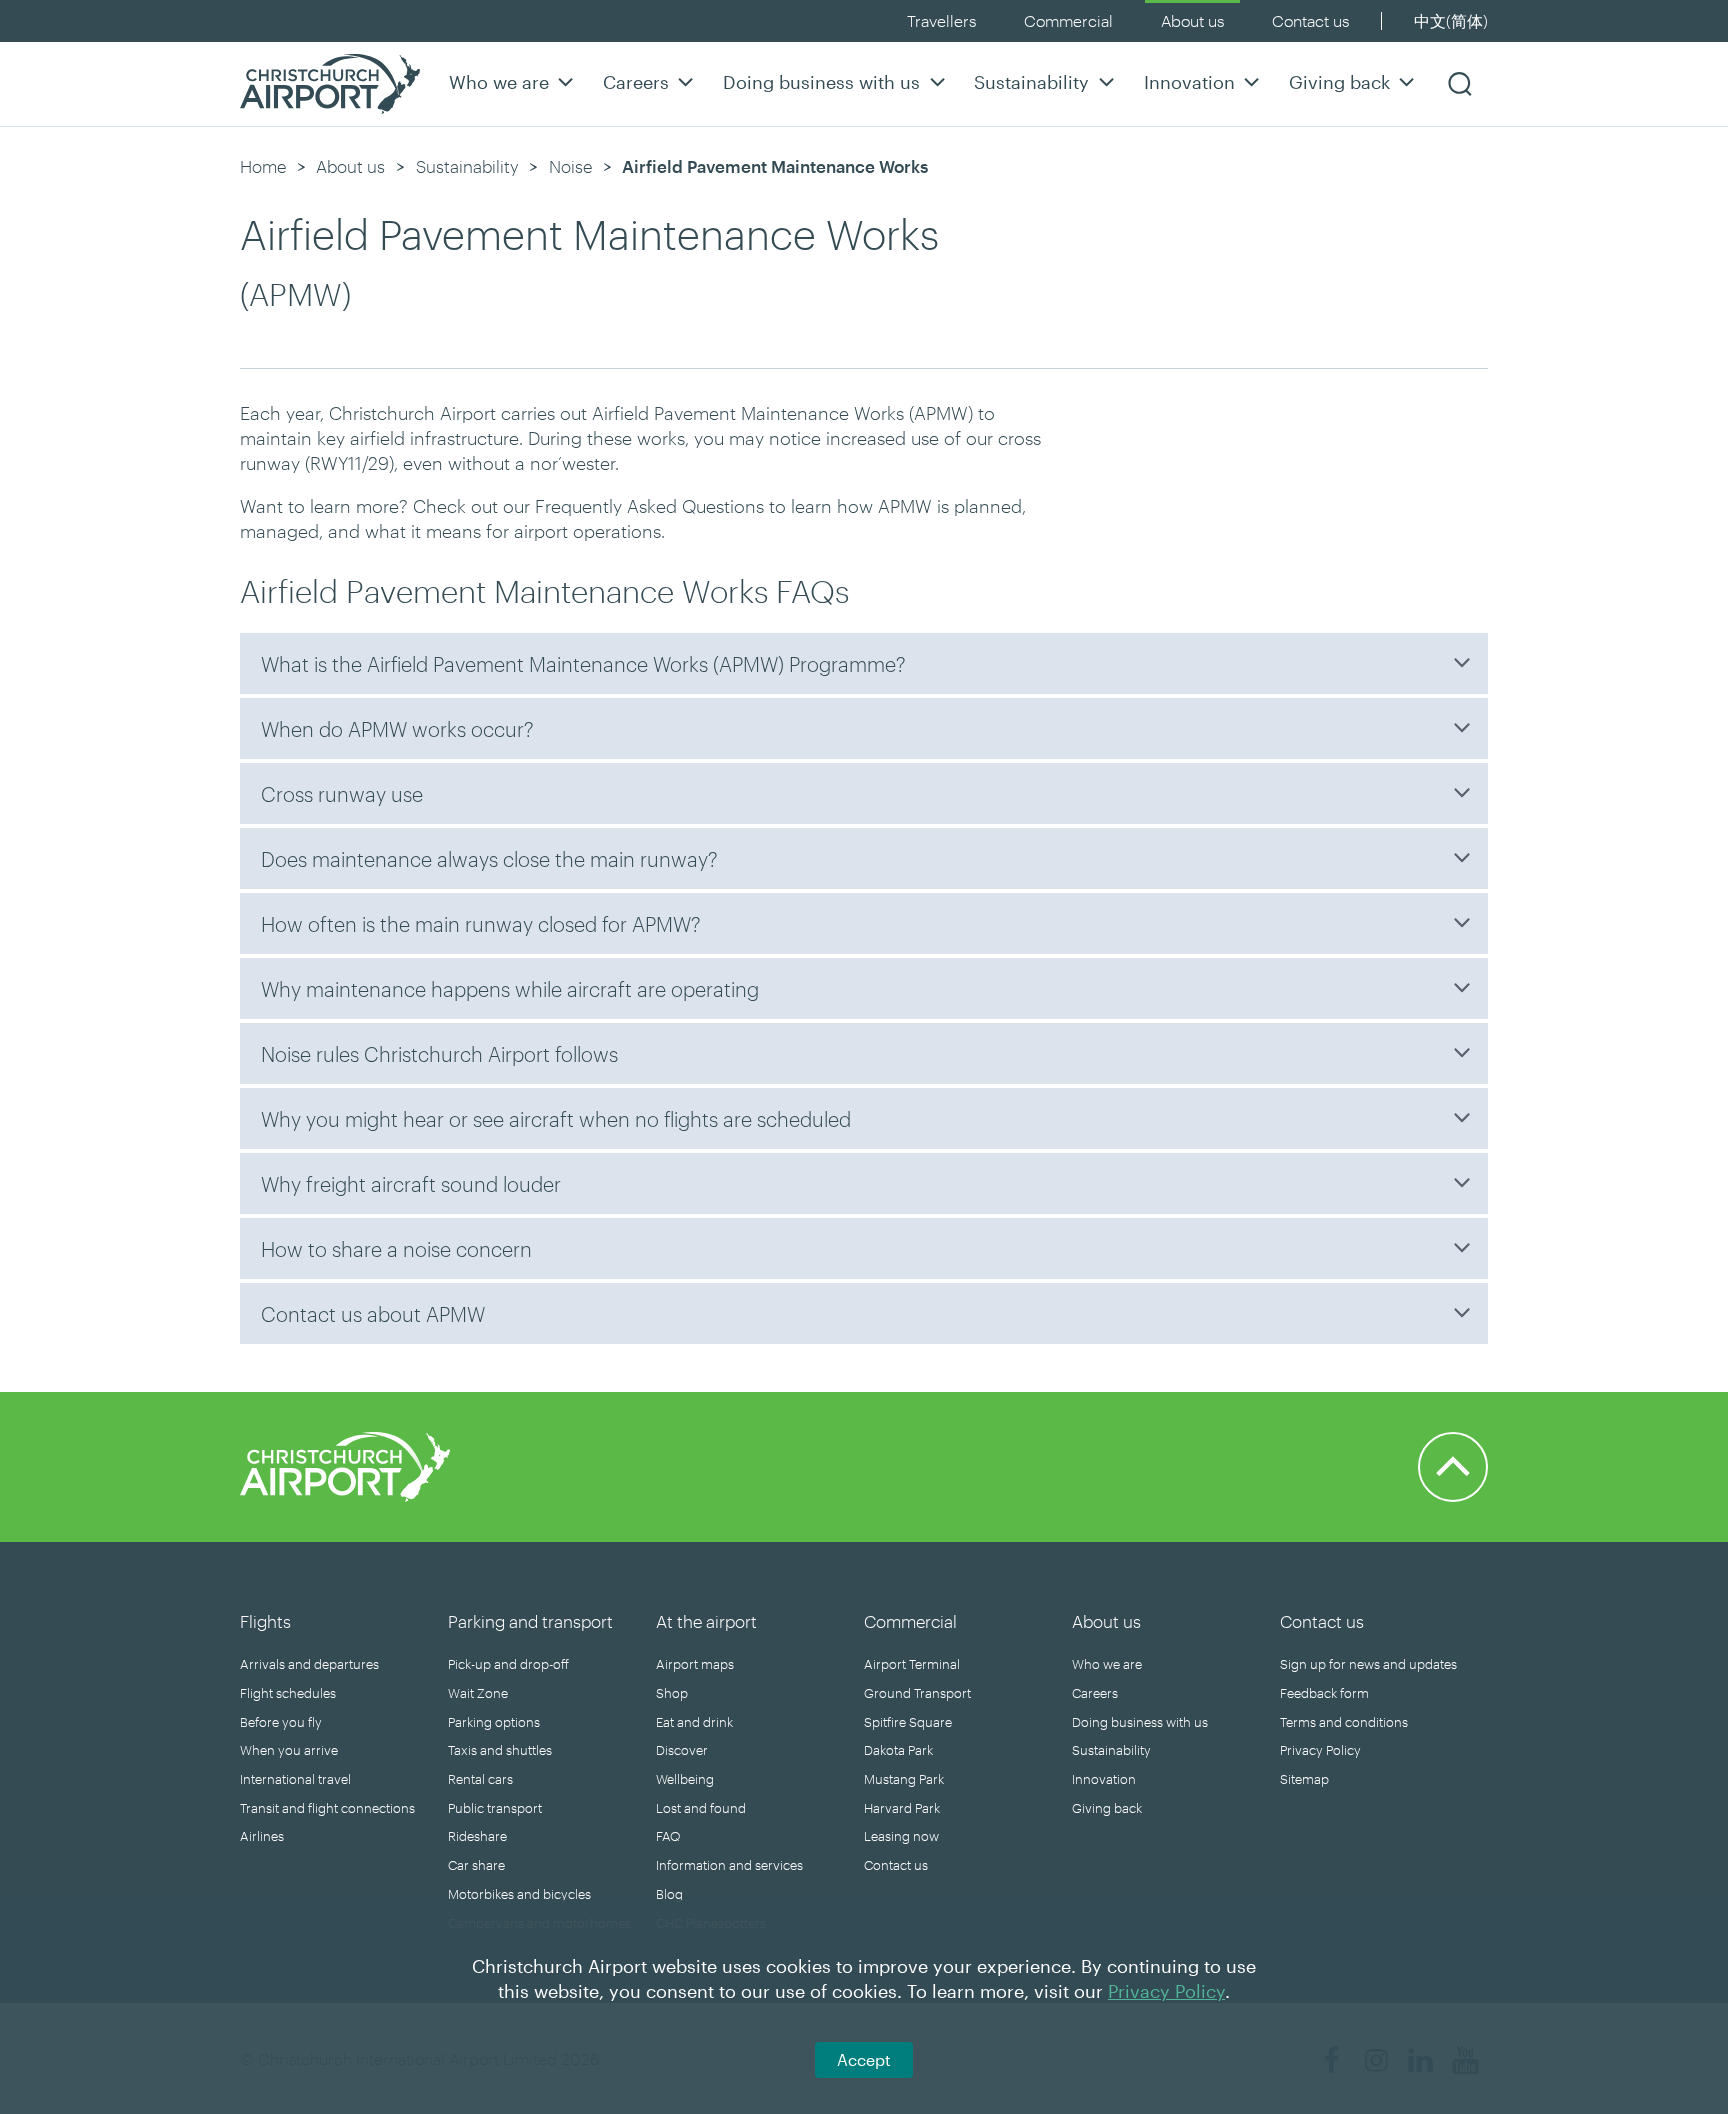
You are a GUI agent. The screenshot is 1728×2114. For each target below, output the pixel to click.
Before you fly (281, 1722)
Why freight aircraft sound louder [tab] (411, 1184)
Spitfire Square (908, 1722)
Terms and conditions (1344, 1722)
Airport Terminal (912, 1664)
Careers (636, 82)
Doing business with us (821, 82)
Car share (476, 1865)
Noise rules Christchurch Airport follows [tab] (439, 1054)
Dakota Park (898, 1750)
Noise (570, 166)
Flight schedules (288, 1693)
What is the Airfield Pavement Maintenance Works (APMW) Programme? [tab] (583, 664)
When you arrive (289, 1750)
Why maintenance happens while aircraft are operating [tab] (510, 989)
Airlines (262, 1836)
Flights (265, 1621)
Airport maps (695, 1664)
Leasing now (901, 1836)
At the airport (706, 1621)
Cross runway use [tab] (342, 794)
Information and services (729, 1865)
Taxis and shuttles (500, 1750)
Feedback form (1324, 1693)
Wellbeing (685, 1779)
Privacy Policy (1320, 1750)
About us (1192, 20)
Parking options (494, 1722)
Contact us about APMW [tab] (373, 1314)
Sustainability (1031, 82)
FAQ (668, 1836)
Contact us (1310, 20)
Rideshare (477, 1836)
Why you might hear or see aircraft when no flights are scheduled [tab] (556, 1119)
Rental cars (480, 1779)
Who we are (499, 82)
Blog (669, 1894)
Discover (682, 1750)
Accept (864, 2059)
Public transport (495, 1808)
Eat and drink (694, 1722)
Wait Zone (478, 1693)
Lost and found (701, 1808)
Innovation (1189, 82)
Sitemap (1304, 1779)
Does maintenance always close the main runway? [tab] (489, 859)
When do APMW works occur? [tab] (397, 729)
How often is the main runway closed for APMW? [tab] (481, 924)
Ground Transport (917, 1693)
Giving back (1339, 82)
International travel (295, 1779)
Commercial (1068, 20)
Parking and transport (530, 1621)
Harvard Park (902, 1808)
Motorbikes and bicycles (519, 1894)
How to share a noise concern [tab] (396, 1249)
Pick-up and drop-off (508, 1664)
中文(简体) (1451, 20)
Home (263, 166)
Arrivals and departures (309, 1664)
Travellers (941, 20)
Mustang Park (904, 1779)
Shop (672, 1693)
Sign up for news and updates (1368, 1664)
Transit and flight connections (327, 1808)
